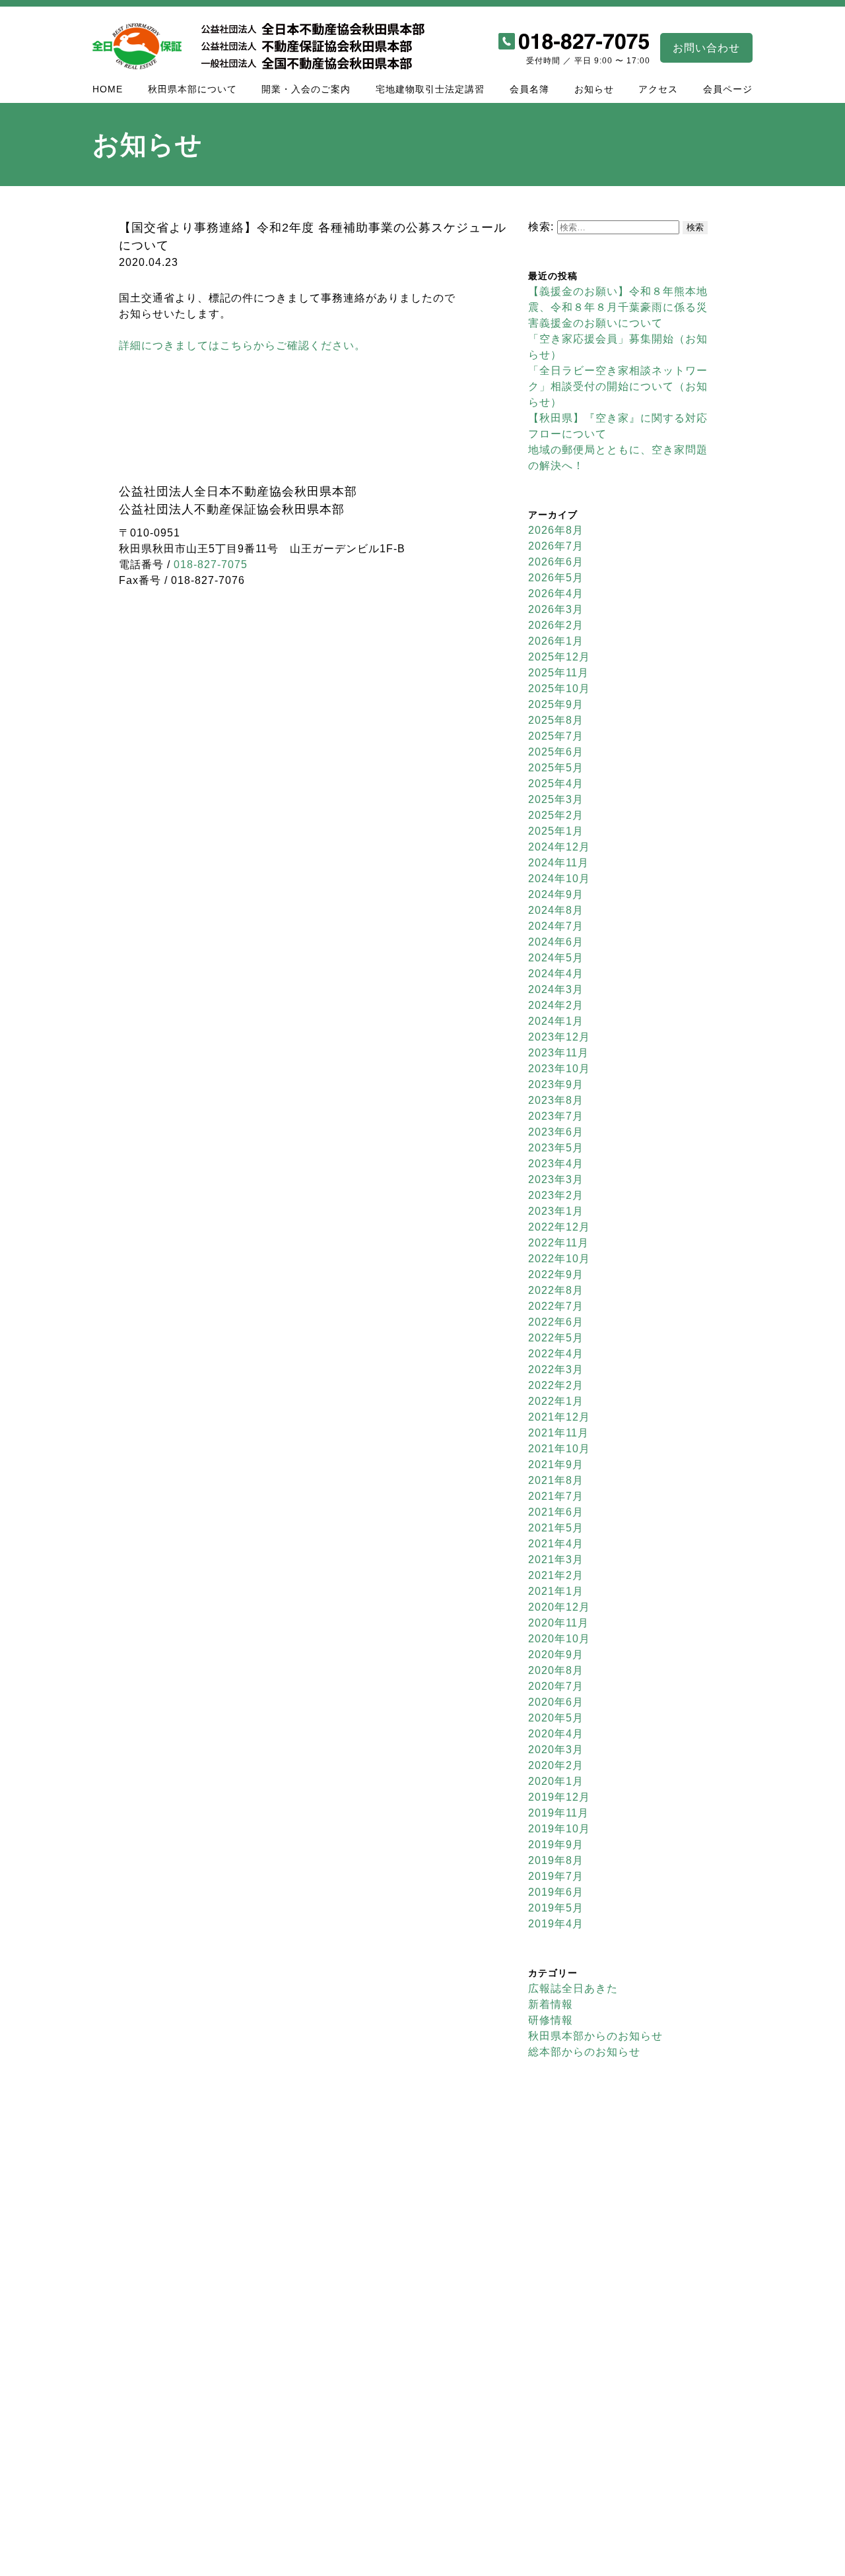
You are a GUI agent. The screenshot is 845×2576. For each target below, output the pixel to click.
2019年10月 (559, 1829)
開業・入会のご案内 (306, 89)
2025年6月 (556, 752)
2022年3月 (556, 1369)
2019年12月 (559, 1797)
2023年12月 (559, 1037)
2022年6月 (556, 1322)
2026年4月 (556, 594)
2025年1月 (556, 831)
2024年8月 (556, 910)
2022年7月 (556, 1306)
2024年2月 (556, 1005)
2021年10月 (559, 1449)
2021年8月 (556, 1480)
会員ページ (728, 89)
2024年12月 (559, 847)
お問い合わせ (706, 48)
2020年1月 (556, 1781)
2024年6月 (556, 942)
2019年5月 (556, 1908)
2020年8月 (556, 1670)
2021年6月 (556, 1512)
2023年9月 (556, 1084)
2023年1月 (556, 1211)
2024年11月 (558, 863)
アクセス (658, 89)
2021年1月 (556, 1591)
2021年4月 (556, 1544)
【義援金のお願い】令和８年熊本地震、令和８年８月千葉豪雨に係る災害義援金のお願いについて (618, 307)
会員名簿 (529, 89)
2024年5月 (556, 958)
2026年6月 (556, 562)
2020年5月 (556, 1718)
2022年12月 (559, 1227)
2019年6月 (556, 1892)
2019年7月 (556, 1876)
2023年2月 (556, 1195)
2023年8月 (556, 1100)
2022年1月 (556, 1401)
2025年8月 (556, 720)
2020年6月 (556, 1702)
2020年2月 (556, 1765)
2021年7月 (556, 1496)
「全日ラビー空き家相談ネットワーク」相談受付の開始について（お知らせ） (618, 386)
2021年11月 (558, 1433)
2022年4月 (556, 1354)
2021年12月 (559, 1417)
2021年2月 (556, 1575)
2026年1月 (556, 641)
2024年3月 (556, 989)
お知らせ (594, 89)
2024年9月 (556, 894)
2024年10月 (559, 879)
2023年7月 (556, 1116)
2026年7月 (556, 546)
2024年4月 (556, 974)
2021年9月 (556, 1465)
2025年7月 (556, 736)
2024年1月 (556, 1021)
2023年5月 (556, 1148)
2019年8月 (556, 1860)
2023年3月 (556, 1179)
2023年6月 (556, 1132)
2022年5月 (556, 1338)
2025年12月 (559, 657)
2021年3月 (556, 1560)
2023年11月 (558, 1053)
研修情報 (551, 2020)
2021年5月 (556, 1528)
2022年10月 (559, 1259)
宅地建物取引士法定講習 (430, 89)
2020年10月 (559, 1639)
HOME (108, 89)
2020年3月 (556, 1750)
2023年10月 (559, 1069)
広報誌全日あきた (573, 1988)
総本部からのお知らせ (584, 2052)
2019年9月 (556, 1845)
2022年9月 (556, 1274)
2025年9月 (556, 704)
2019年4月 (556, 1924)
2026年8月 (556, 530)
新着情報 (551, 2004)
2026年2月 (556, 625)
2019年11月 (558, 1813)
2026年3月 (556, 609)
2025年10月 (559, 689)
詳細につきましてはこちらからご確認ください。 (242, 345)
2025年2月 (556, 815)
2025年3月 (556, 799)
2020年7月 (556, 1686)
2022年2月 (556, 1385)
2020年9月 (556, 1655)
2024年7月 (556, 926)
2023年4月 (556, 1164)
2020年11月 (558, 1623)
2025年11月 (558, 673)
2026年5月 (556, 578)
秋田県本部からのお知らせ (595, 2036)
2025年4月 (556, 784)
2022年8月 (556, 1290)
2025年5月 (556, 768)
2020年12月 (559, 1607)
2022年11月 (558, 1243)
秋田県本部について (192, 89)
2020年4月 (556, 1734)
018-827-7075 (211, 564)
